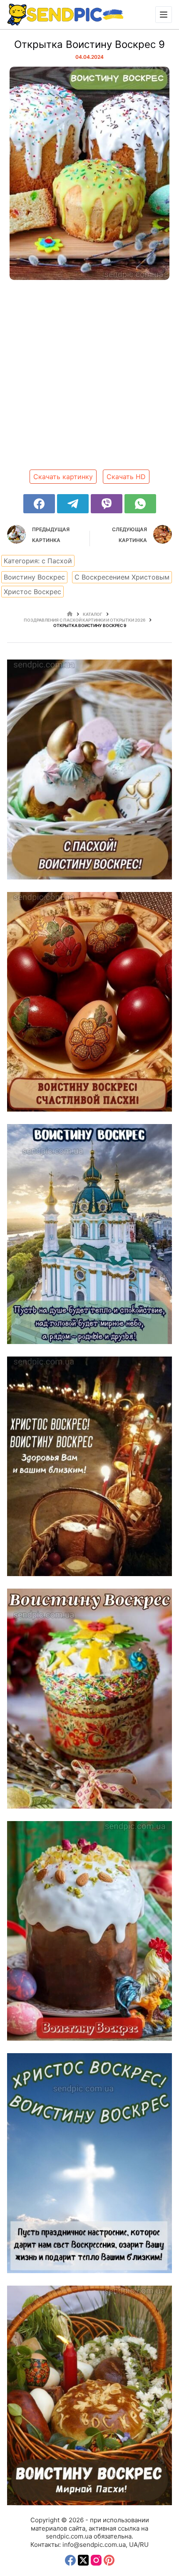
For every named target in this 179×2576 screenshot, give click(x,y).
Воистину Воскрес (34, 577)
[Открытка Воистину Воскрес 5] (89, 1466)
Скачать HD (126, 477)
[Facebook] (39, 504)
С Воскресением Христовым (122, 577)
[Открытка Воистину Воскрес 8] (89, 769)
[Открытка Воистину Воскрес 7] (89, 1002)
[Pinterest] (109, 2560)
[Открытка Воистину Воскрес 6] (89, 1234)
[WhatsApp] (140, 504)
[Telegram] (73, 504)
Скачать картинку (63, 477)
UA (133, 2545)
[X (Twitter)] (83, 2560)
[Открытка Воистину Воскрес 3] (89, 1931)
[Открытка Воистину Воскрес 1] (89, 2395)
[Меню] (164, 15)
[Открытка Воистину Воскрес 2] (89, 2163)
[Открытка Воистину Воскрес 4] (89, 1698)
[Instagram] (96, 2560)
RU (144, 2545)
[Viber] (107, 504)
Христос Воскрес (32, 592)
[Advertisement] (89, 378)
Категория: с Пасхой (38, 561)
